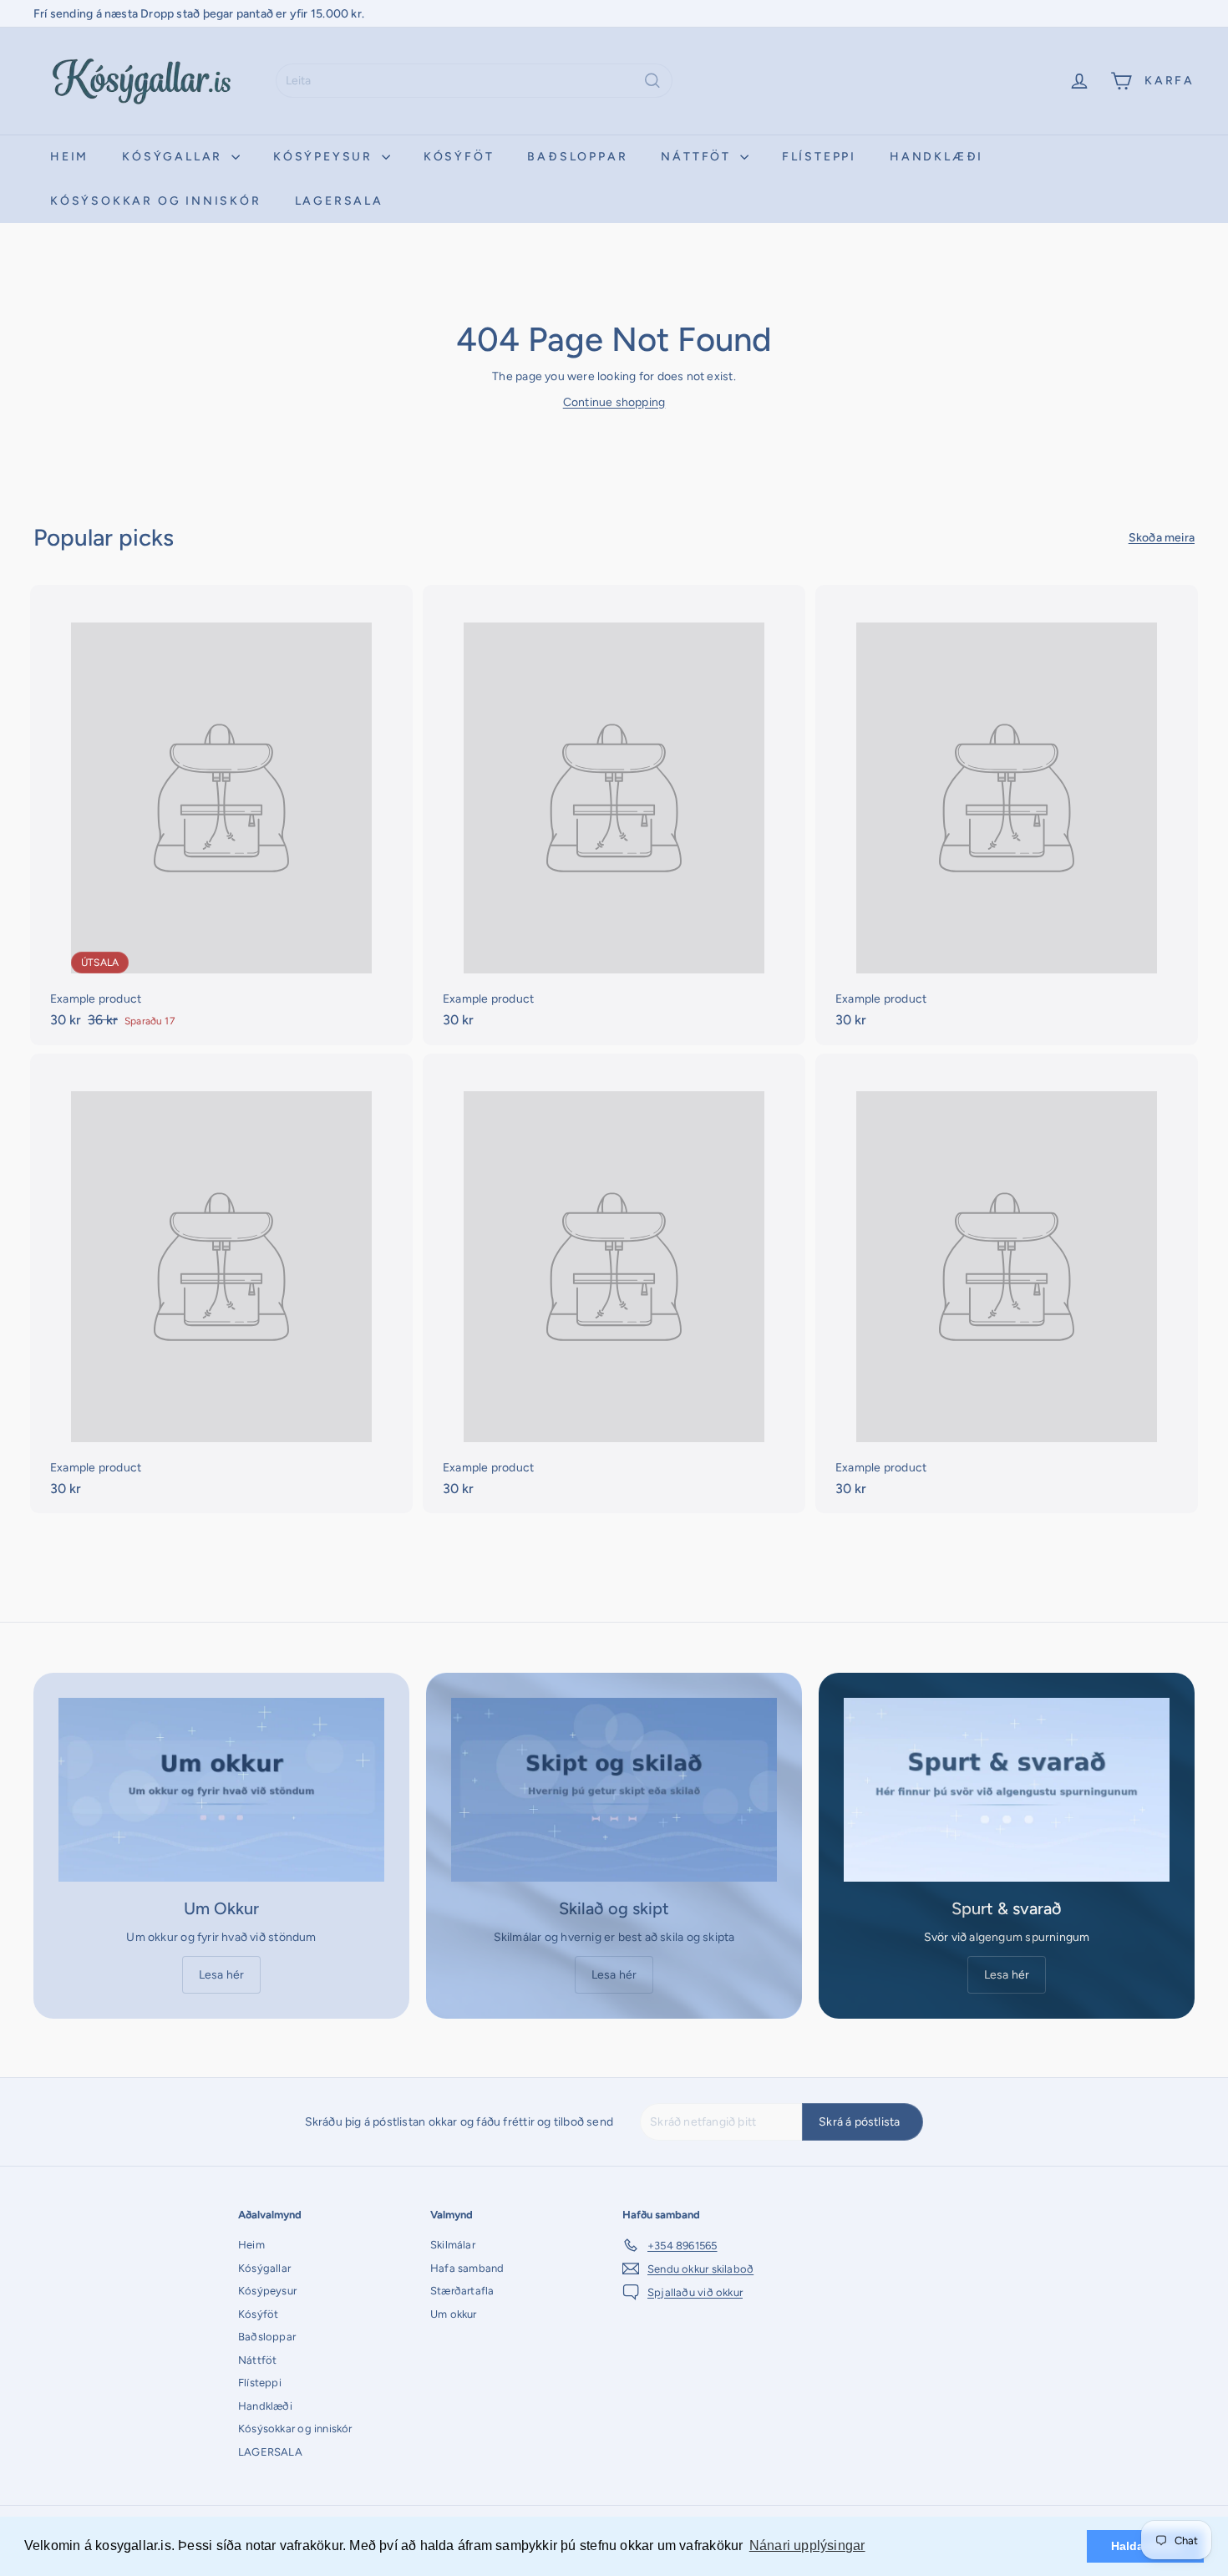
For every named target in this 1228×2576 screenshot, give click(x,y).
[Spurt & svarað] (1007, 1789)
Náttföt (698, 157)
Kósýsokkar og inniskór (156, 201)
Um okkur (454, 2314)
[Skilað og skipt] (614, 1789)
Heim (69, 157)
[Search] (652, 81)
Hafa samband (467, 2268)
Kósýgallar (175, 157)
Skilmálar (453, 2245)
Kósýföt (459, 157)
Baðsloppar (577, 157)
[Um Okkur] (221, 1789)
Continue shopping (614, 402)
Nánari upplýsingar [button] (807, 2546)
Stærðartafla (462, 2291)
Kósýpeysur (325, 157)
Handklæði (936, 157)
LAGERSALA (339, 201)
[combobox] (474, 81)
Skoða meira (1162, 538)
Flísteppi (819, 157)
